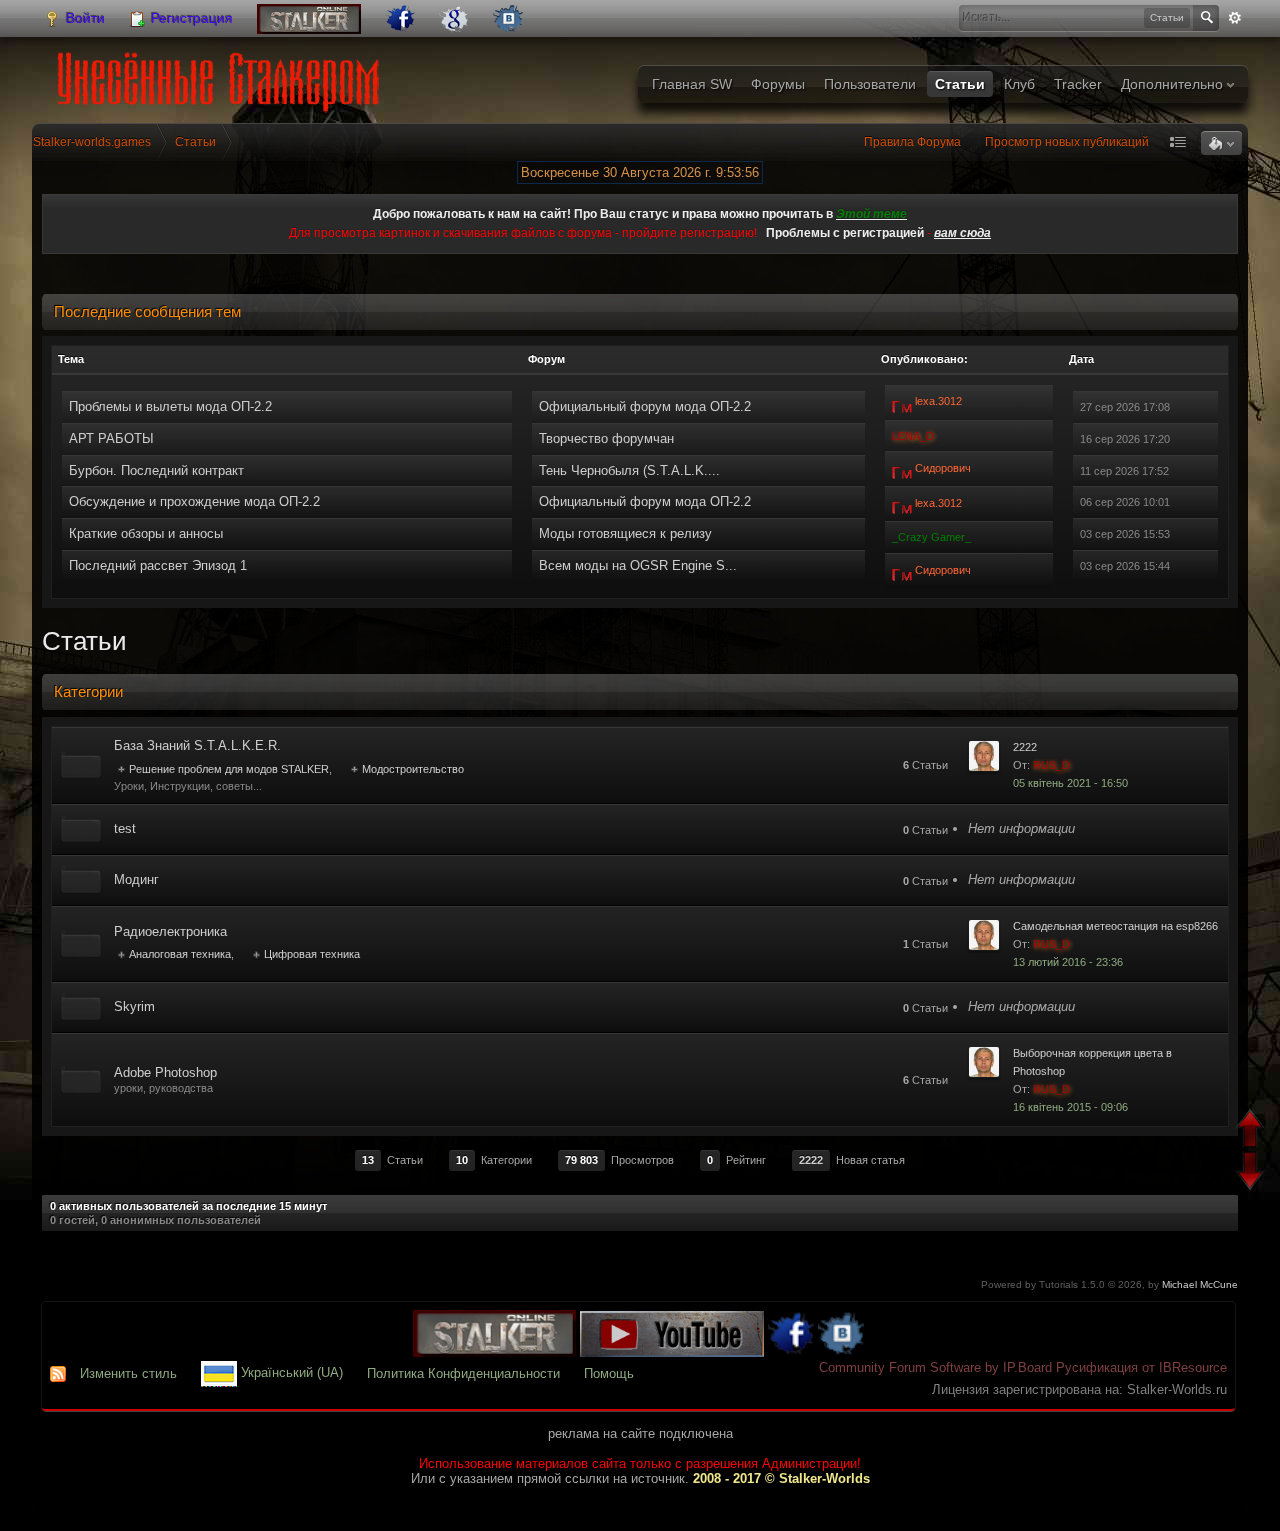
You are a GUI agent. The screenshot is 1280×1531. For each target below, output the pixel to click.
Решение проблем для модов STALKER (229, 769)
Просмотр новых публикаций (1067, 142)
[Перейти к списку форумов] (222, 75)
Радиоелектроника (170, 931)
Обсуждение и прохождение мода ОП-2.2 (194, 501)
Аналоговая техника (180, 954)
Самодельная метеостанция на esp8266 (1115, 926)
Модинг (136, 879)
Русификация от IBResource (1139, 1367)
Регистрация (190, 18)
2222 (1025, 747)
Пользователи (870, 84)
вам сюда (962, 233)
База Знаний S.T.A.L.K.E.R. (197, 745)
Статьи (960, 84)
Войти (83, 18)
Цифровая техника (312, 954)
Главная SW (692, 84)
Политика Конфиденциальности (463, 1373)
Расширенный (1235, 18)
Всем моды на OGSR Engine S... (638, 565)
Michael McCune (1200, 1284)
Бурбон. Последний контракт (156, 470)
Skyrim (134, 1006)
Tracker (1078, 84)
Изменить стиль (128, 1373)
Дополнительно (1174, 84)
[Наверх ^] (1252, 1130)
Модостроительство (413, 769)
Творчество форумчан (606, 438)
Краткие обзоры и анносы (146, 533)
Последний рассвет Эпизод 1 (158, 565)
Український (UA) (290, 1373)
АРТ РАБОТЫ (111, 438)
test (125, 828)
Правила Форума (912, 142)
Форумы (778, 84)
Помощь (609, 1373)
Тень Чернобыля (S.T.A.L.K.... (629, 470)
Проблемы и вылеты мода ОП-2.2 (170, 406)
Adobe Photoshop (165, 1072)
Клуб (1019, 84)
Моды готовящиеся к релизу (625, 533)
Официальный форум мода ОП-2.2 (645, 406)
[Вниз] (1252, 1173)
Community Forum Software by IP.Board (935, 1367)
